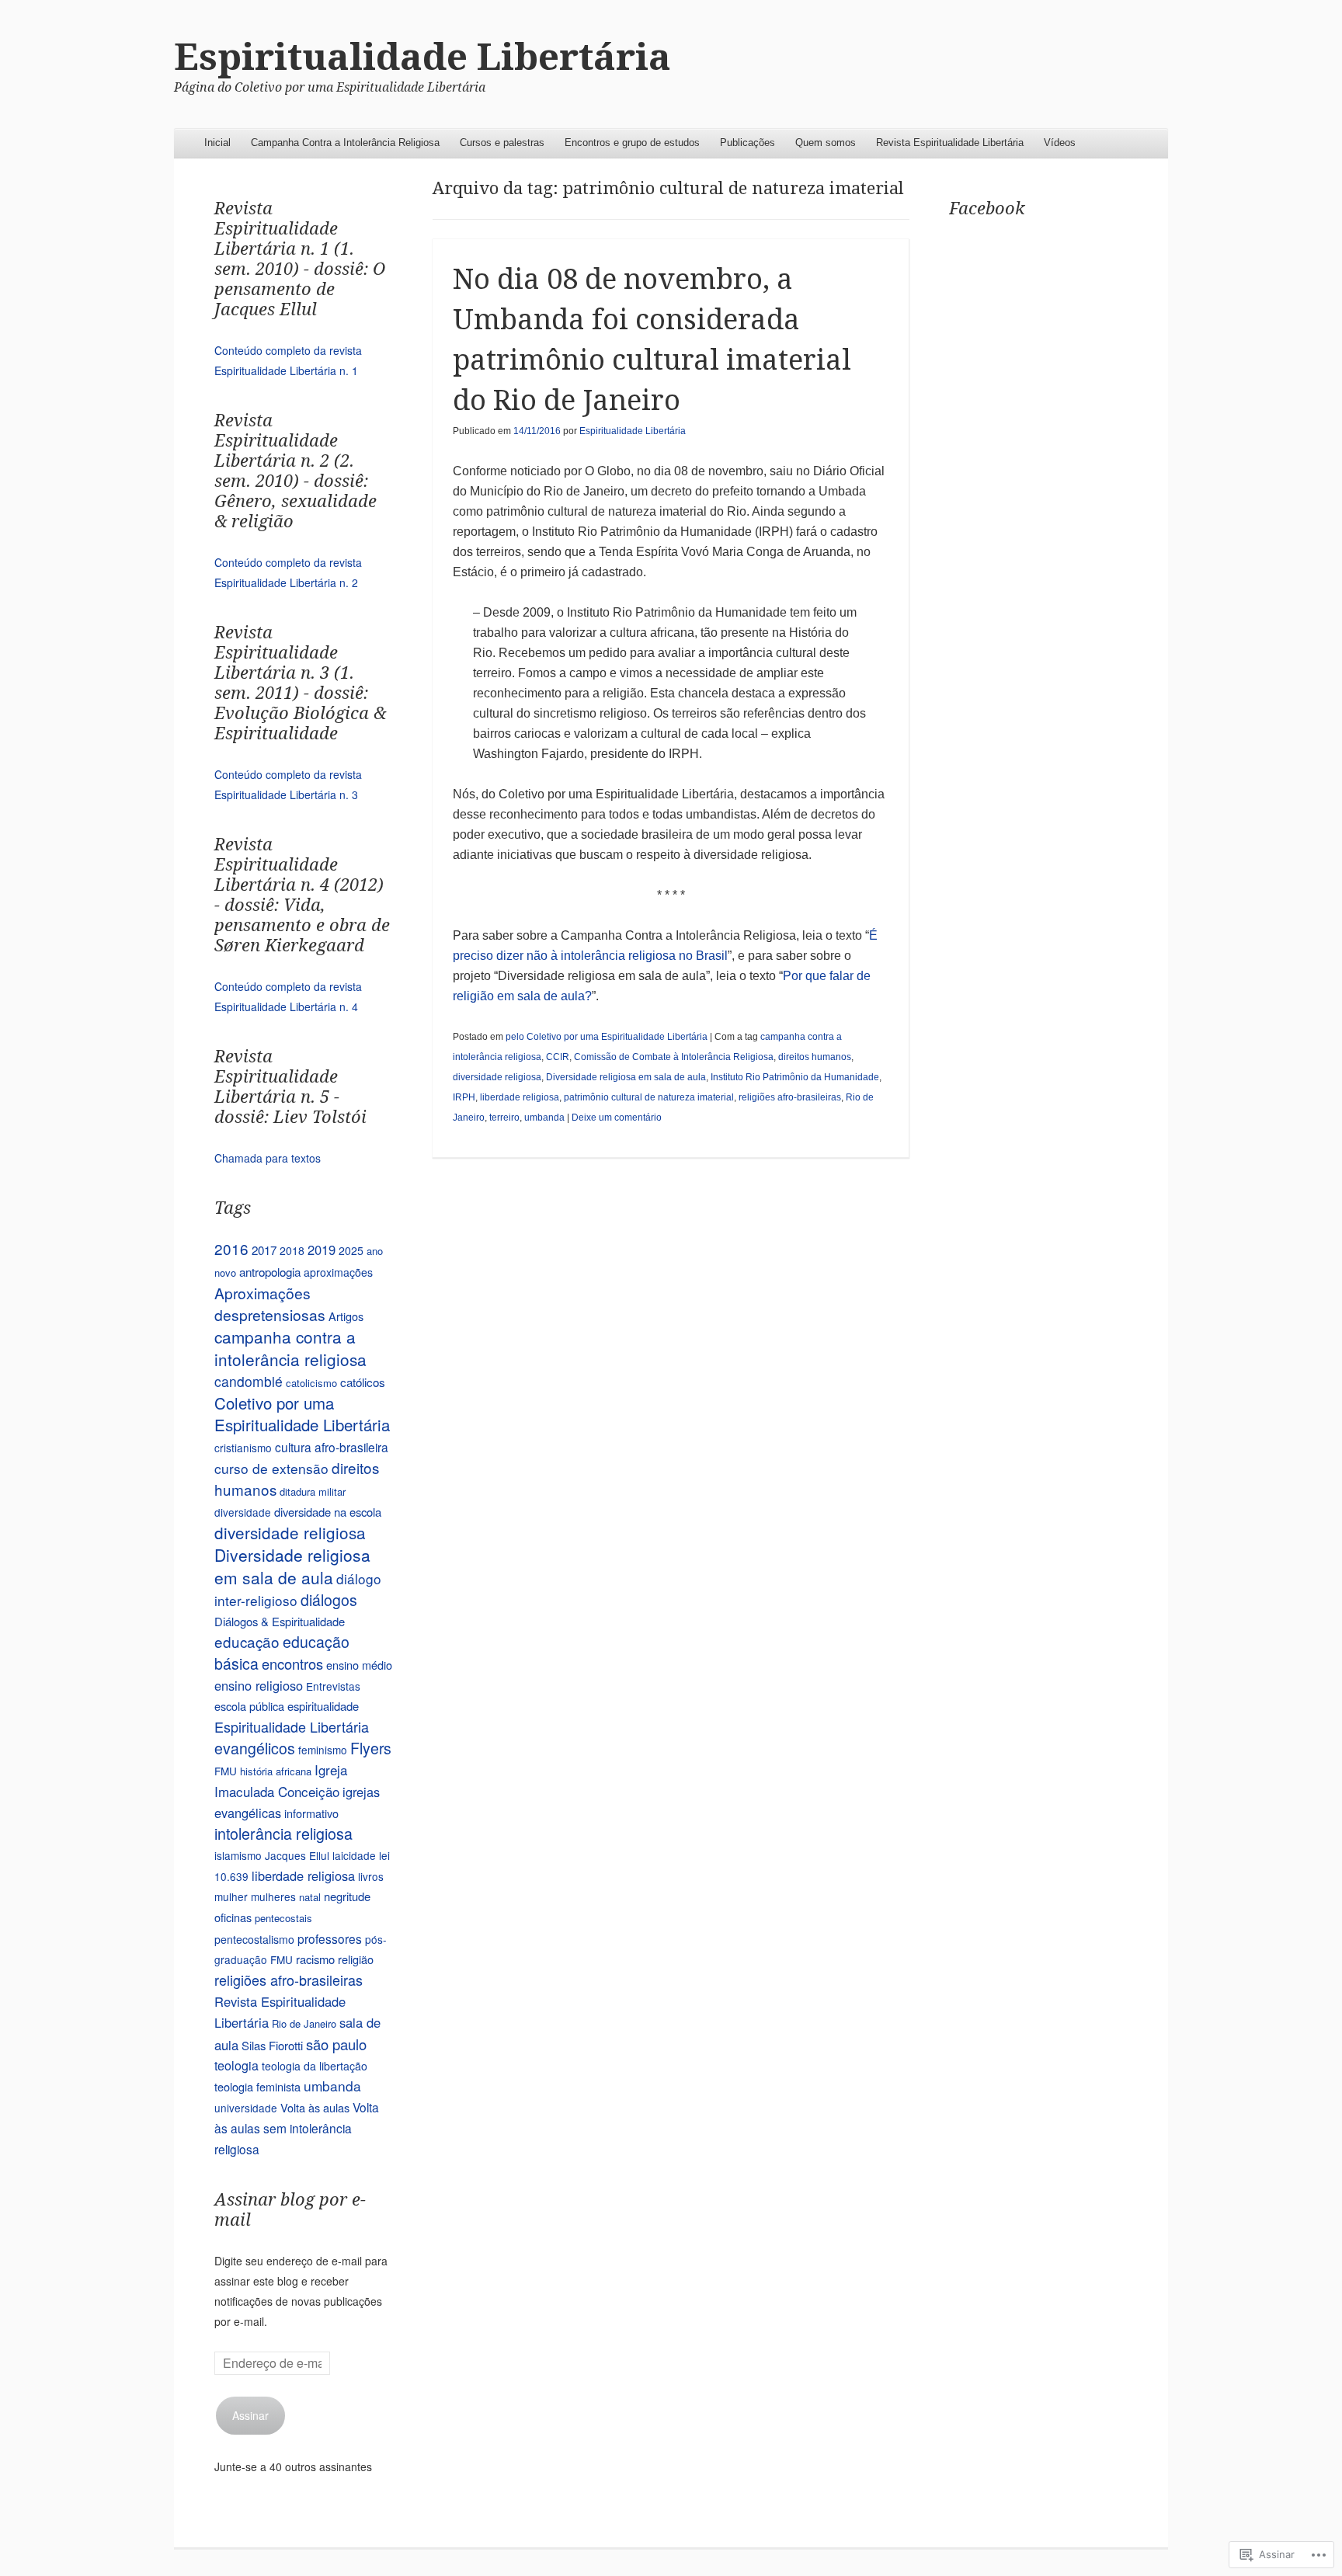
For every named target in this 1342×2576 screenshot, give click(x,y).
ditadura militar (313, 1491)
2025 (351, 1250)
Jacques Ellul (297, 1855)
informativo (311, 1813)
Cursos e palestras (502, 143)
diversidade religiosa (497, 1077)
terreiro (504, 1118)
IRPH (464, 1097)
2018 (292, 1250)
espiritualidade (323, 1706)
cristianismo (243, 1448)
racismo (315, 1959)
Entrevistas (333, 1686)
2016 (231, 1248)
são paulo (336, 2044)
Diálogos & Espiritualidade (280, 1621)
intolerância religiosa (283, 1833)
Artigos (346, 1316)
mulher (231, 1896)
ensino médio (359, 1665)
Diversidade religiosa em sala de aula (626, 1077)
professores (330, 1938)
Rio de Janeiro (304, 2023)
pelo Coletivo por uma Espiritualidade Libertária (607, 1037)
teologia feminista (257, 2086)
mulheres (273, 1896)
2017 (264, 1250)
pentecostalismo (254, 1939)
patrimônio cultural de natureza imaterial (649, 1097)
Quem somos (826, 143)
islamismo (238, 1855)
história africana (276, 1771)
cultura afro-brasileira (332, 1447)
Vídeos (1060, 143)
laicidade (354, 1855)
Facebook (987, 209)
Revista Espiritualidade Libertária (950, 143)
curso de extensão (271, 1468)
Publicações (747, 143)
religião (356, 1959)
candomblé (249, 1381)
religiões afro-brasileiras (790, 1097)
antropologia (270, 1271)
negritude (347, 1896)
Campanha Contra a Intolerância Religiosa (345, 143)
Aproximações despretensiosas (270, 1304)
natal (310, 1897)
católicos (363, 1382)
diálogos (329, 1600)
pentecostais (283, 1918)
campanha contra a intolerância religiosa (290, 1348)
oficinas (233, 1917)
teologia (236, 2065)
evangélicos (255, 1748)
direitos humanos (815, 1057)
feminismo (323, 1750)
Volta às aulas (315, 2107)
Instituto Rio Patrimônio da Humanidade (795, 1077)
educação (247, 1641)
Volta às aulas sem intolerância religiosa (297, 2128)
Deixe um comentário (617, 1118)
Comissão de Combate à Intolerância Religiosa (674, 1057)
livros (371, 1876)
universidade (246, 2108)
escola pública (249, 1706)
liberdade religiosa (520, 1097)
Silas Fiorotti (272, 2045)
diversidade (243, 1512)
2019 (322, 1250)
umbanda (544, 1118)
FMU (226, 1771)
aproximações (338, 1272)
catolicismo (311, 1383)
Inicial (217, 143)
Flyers (371, 1748)
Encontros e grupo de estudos (632, 143)
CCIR (558, 1057)
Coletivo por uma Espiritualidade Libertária (302, 1414)
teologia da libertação (315, 2066)
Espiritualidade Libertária (422, 57)
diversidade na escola (328, 1512)
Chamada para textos (268, 1158)
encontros (292, 1663)
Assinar (250, 2415)
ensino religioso (259, 1685)
